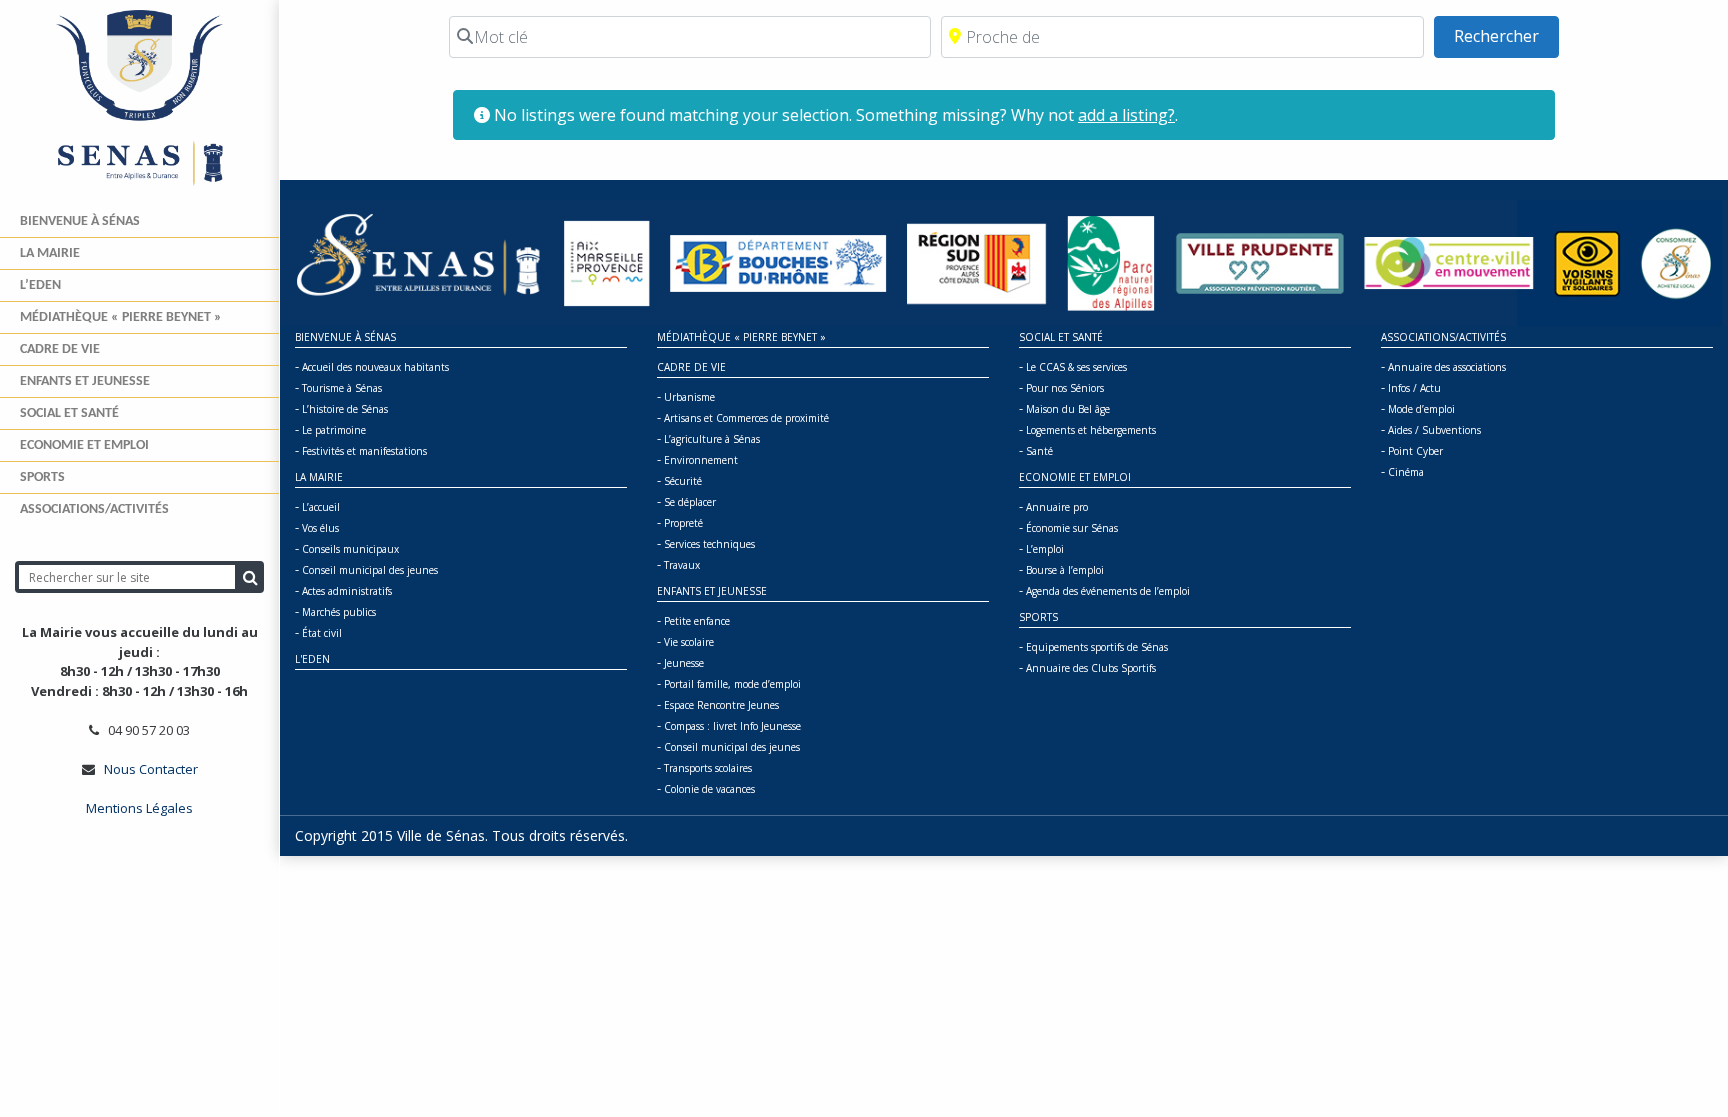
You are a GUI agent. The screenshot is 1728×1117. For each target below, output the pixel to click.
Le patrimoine (334, 430)
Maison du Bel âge (1068, 409)
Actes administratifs (347, 591)
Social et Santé (69, 413)
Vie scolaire (689, 642)
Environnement (701, 460)
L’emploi (1045, 549)
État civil (322, 633)
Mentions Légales (139, 808)
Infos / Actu (1414, 388)
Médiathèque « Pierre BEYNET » (121, 317)
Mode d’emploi (1421, 409)
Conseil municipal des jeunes (370, 570)
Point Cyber (1415, 451)
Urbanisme (689, 397)
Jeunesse (684, 663)
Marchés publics (339, 612)
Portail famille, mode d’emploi (732, 684)
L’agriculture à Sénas (712, 439)
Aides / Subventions (1434, 430)
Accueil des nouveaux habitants (375, 367)
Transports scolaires (708, 768)
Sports (42, 477)
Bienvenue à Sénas (80, 221)
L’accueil (321, 507)
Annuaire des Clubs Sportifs (1091, 668)
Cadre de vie (60, 349)
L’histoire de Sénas (345, 409)
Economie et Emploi (84, 445)
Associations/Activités (94, 509)
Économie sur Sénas (1072, 528)
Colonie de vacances (709, 789)
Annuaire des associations (1447, 367)
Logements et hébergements (1091, 430)
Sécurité (683, 481)
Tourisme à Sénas (342, 388)
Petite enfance (697, 621)
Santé (1039, 451)
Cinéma (1406, 472)
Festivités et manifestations (364, 451)
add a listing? (1126, 115)
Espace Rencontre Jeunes (721, 705)
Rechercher (1506, 35)
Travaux (682, 565)
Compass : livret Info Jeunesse (732, 726)
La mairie (50, 253)
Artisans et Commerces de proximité (746, 418)
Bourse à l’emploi (1065, 570)
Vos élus (320, 528)
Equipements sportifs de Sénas (1097, 647)
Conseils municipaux (350, 549)
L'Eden (312, 659)
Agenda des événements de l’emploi (1108, 591)
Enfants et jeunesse (85, 381)
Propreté (683, 523)
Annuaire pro (1057, 507)
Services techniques (709, 544)
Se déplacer (690, 502)
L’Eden (40, 285)
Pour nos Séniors (1065, 388)
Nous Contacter (151, 769)
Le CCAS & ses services (1076, 367)
